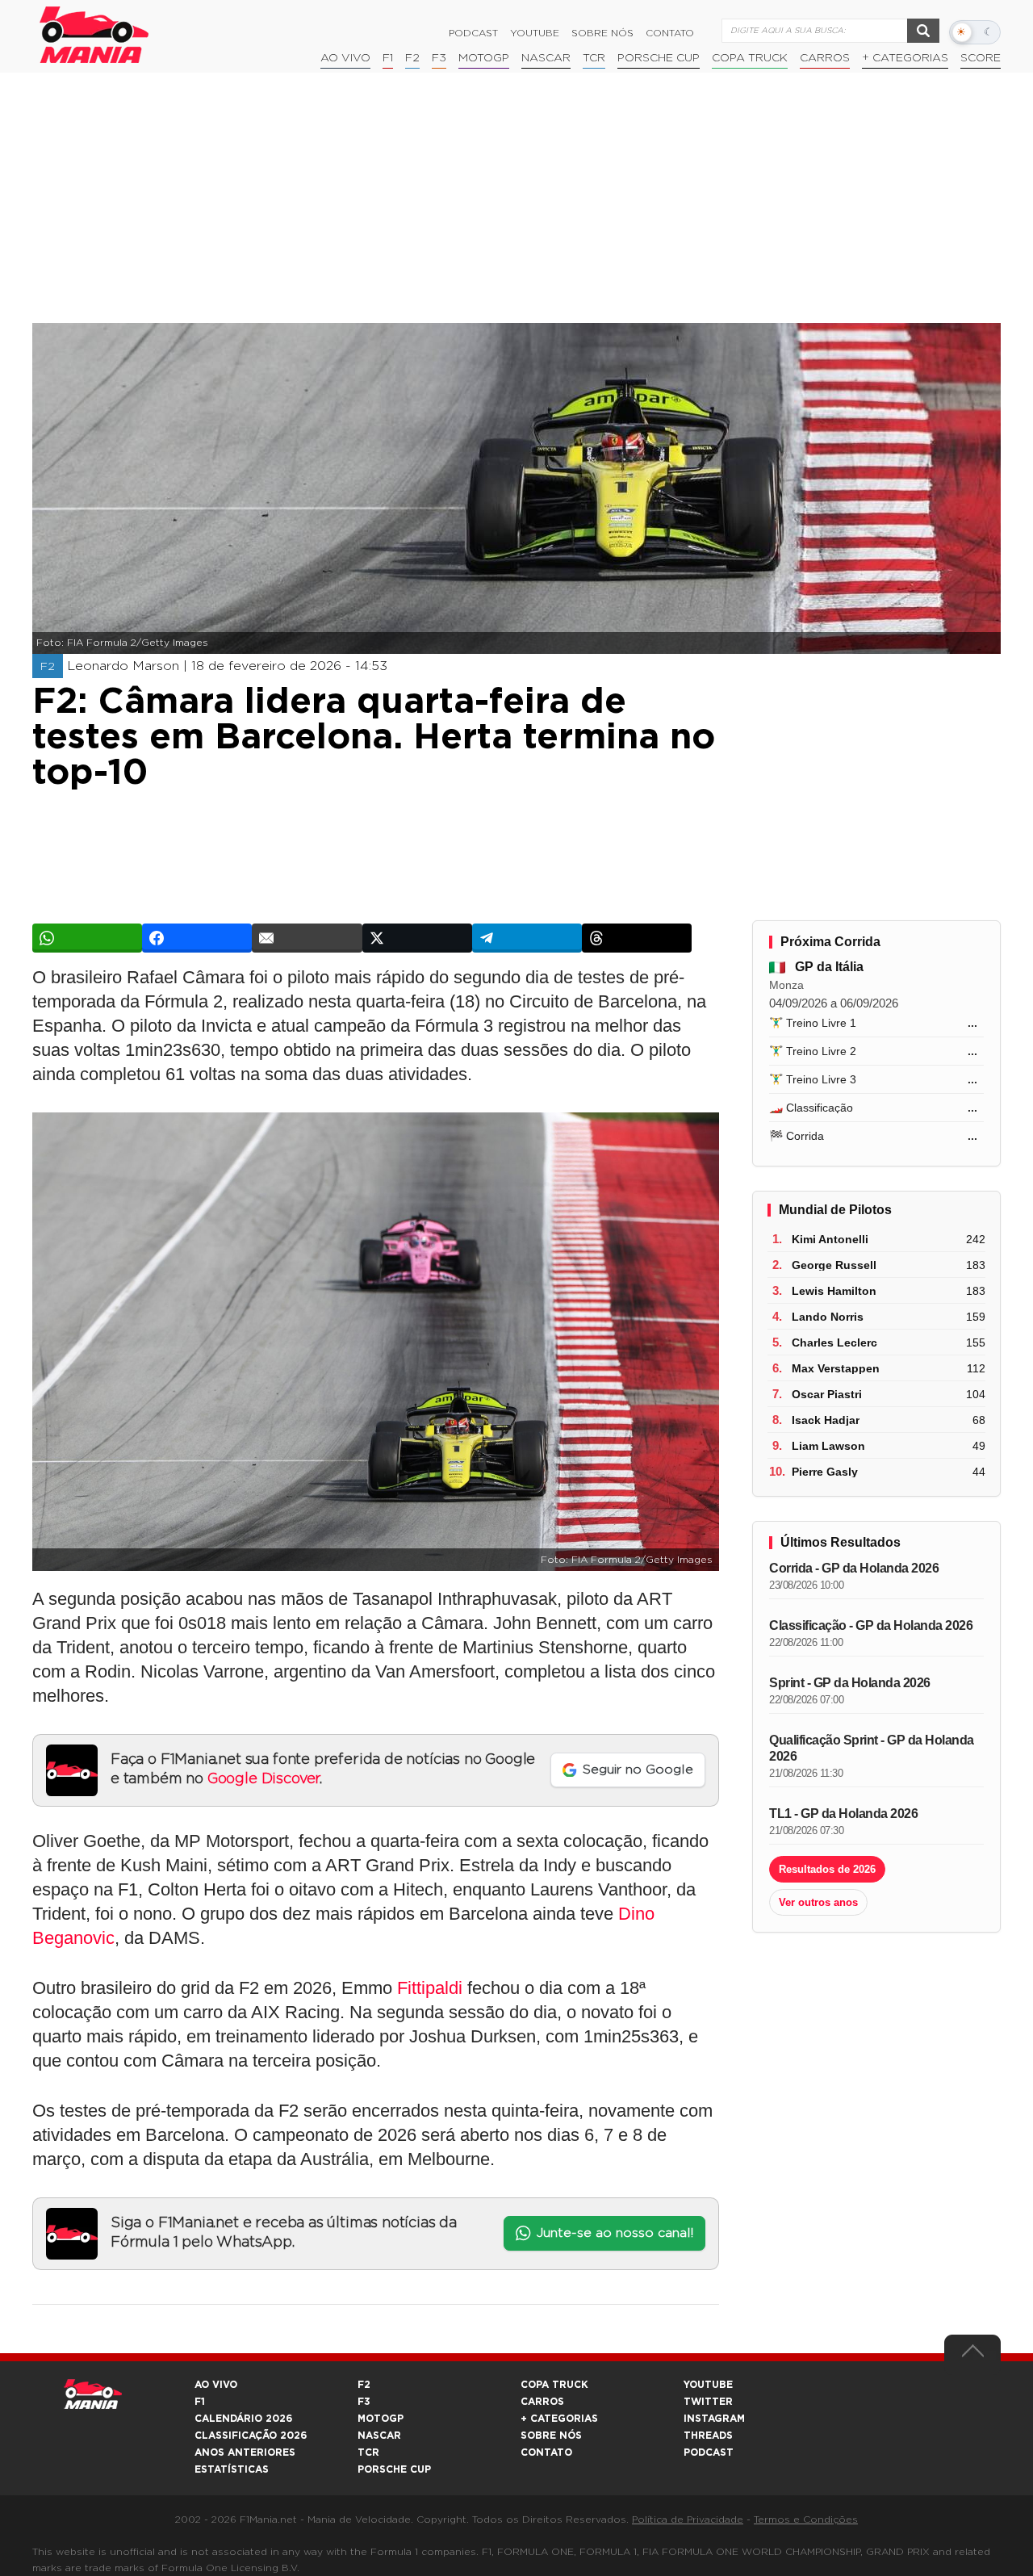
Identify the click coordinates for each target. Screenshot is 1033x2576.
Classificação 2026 (251, 2436)
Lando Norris (828, 1317)
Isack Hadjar (826, 1420)
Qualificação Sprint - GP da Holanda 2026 (872, 1748)
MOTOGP (381, 2419)
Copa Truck (750, 58)
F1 (388, 58)
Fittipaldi (430, 1988)
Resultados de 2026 (827, 1869)
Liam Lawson (828, 1446)
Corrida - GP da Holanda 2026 (854, 1568)
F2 (412, 58)
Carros (825, 58)
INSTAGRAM (714, 2419)
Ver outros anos (818, 1902)
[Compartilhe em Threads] (637, 938)
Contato (670, 33)
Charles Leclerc (834, 1342)
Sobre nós (602, 33)
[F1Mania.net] (94, 35)
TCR (594, 58)
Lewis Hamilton (834, 1291)
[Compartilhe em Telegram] (527, 938)
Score (981, 58)
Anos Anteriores (245, 2452)
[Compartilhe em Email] (307, 938)
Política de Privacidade (688, 2519)
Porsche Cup (659, 58)
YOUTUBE (708, 2385)
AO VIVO (216, 2385)
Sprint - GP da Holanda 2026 (850, 1683)
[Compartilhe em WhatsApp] (87, 938)
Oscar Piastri (827, 1394)
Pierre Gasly (825, 1472)
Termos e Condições (806, 2519)
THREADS (708, 2436)
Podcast (473, 33)
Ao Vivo (345, 58)
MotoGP (484, 58)
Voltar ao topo (972, 2355)
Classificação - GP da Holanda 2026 (871, 1625)
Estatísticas (232, 2469)
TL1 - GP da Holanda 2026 (843, 1814)
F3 (439, 58)
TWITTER (708, 2402)
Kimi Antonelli (830, 1239)
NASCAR (546, 58)
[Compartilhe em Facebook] (197, 938)
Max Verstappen (836, 1368)
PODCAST (709, 2452)
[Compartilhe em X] (417, 938)
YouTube (535, 33)
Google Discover (263, 1779)
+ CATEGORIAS (905, 58)
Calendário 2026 (243, 2419)
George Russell (834, 1265)
